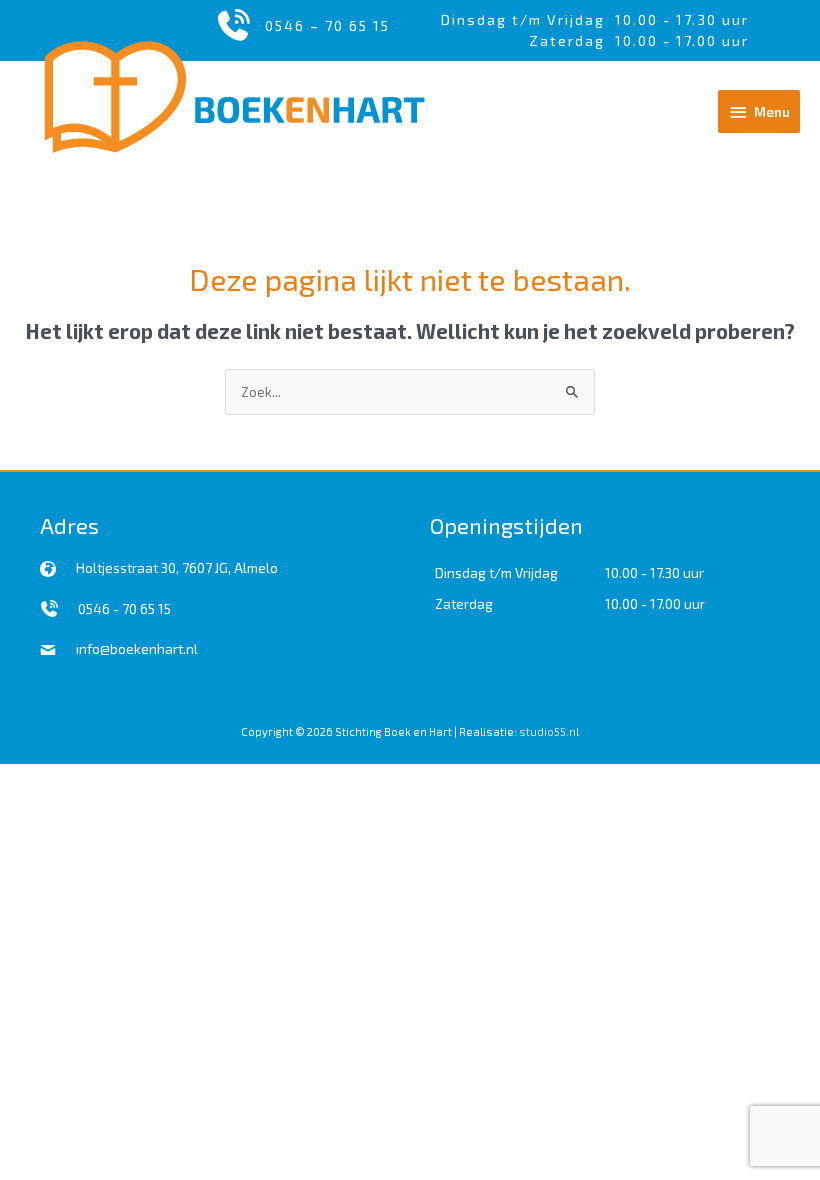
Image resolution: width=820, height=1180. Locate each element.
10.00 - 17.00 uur (655, 603)
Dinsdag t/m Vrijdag (528, 19)
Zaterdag (464, 603)
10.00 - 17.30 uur (682, 19)
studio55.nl (549, 731)
